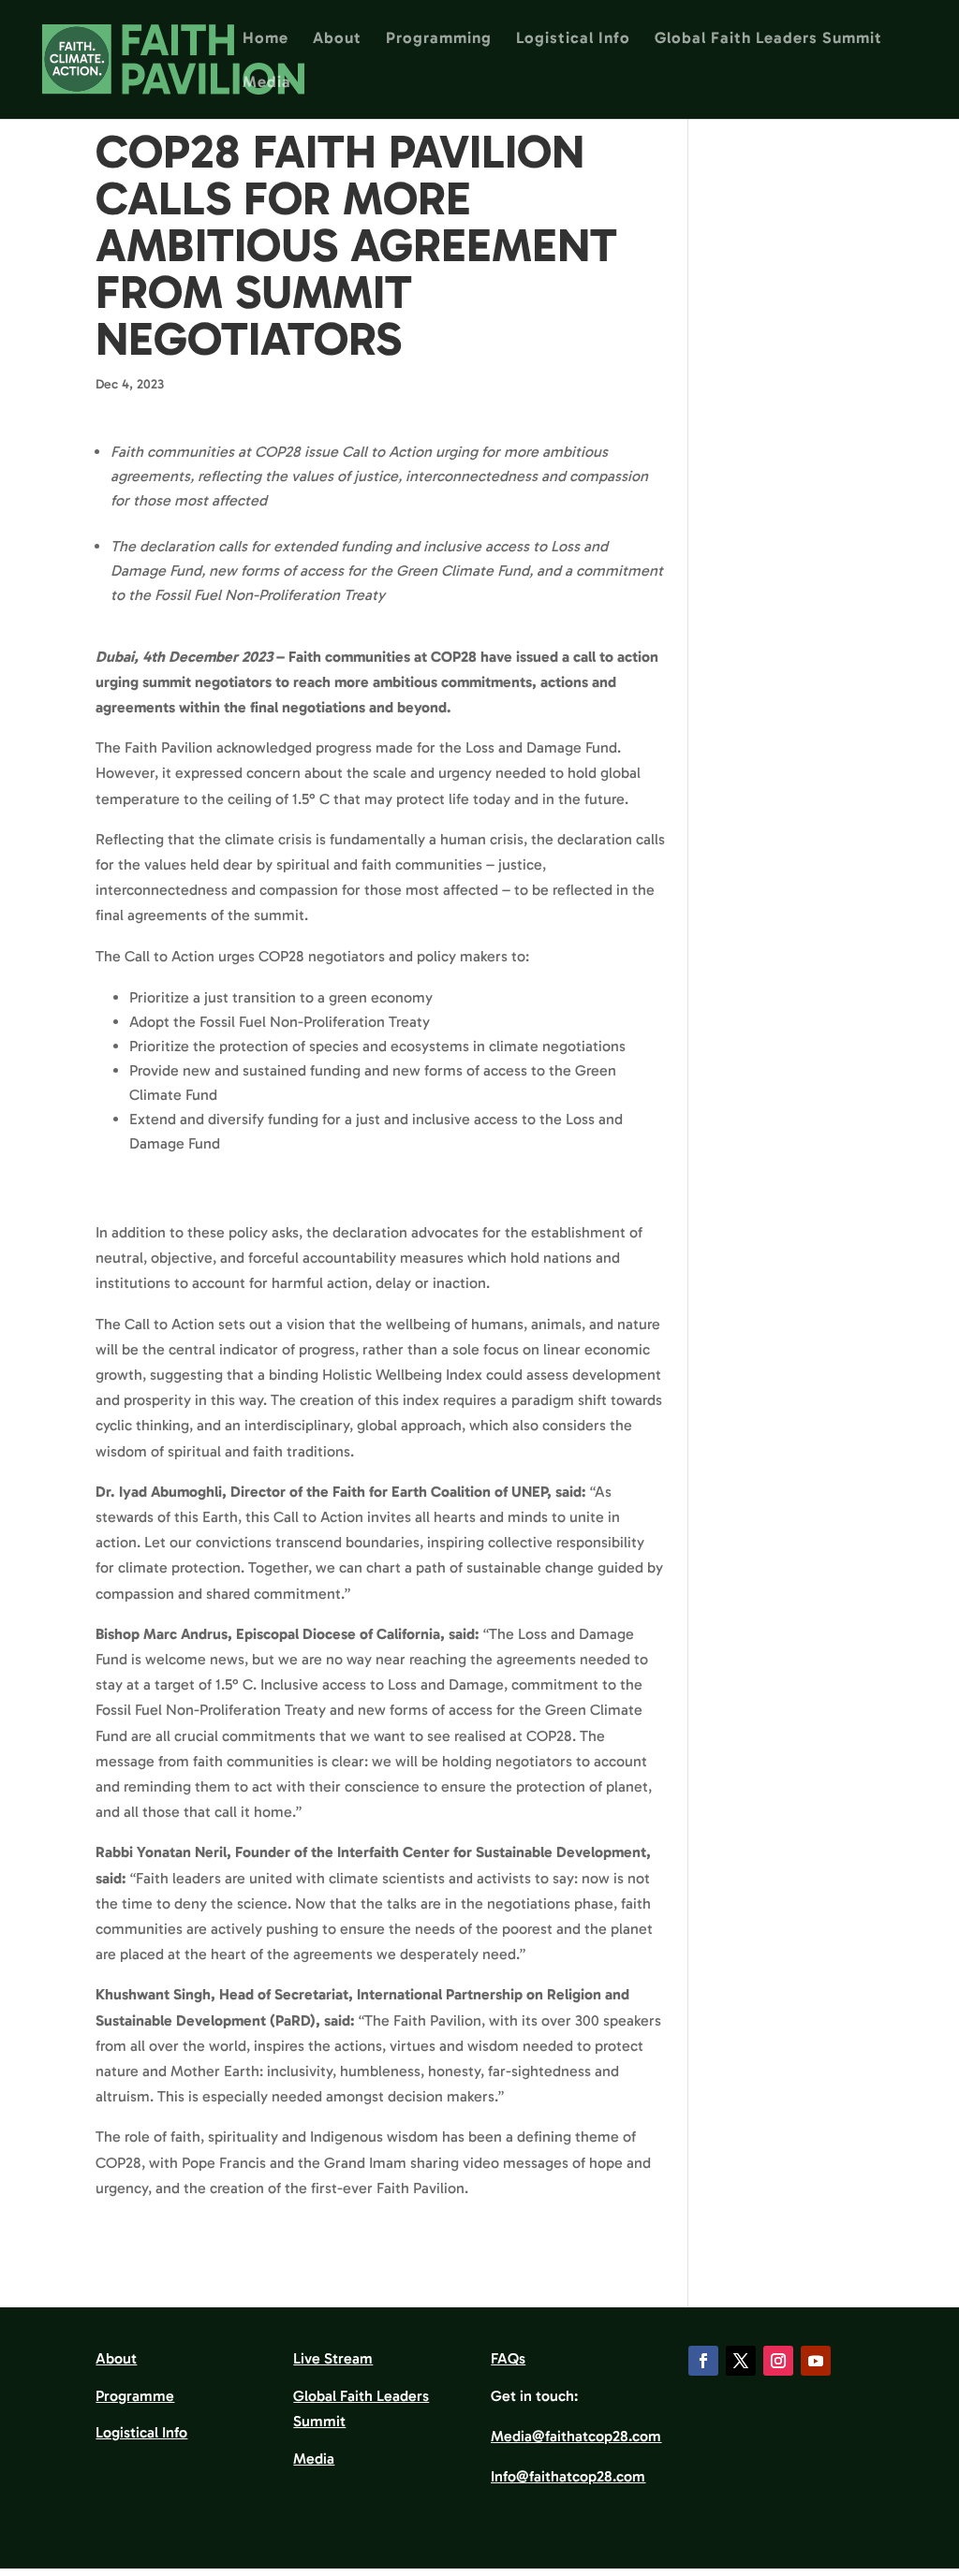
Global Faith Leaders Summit (768, 39)
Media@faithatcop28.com (576, 2436)
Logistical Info (573, 39)
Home (266, 39)
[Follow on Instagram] (778, 2361)
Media (267, 83)
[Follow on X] (741, 2361)
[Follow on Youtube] (816, 2361)
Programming (439, 39)
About (337, 39)
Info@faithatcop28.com (568, 2476)
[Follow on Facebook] (703, 2361)
